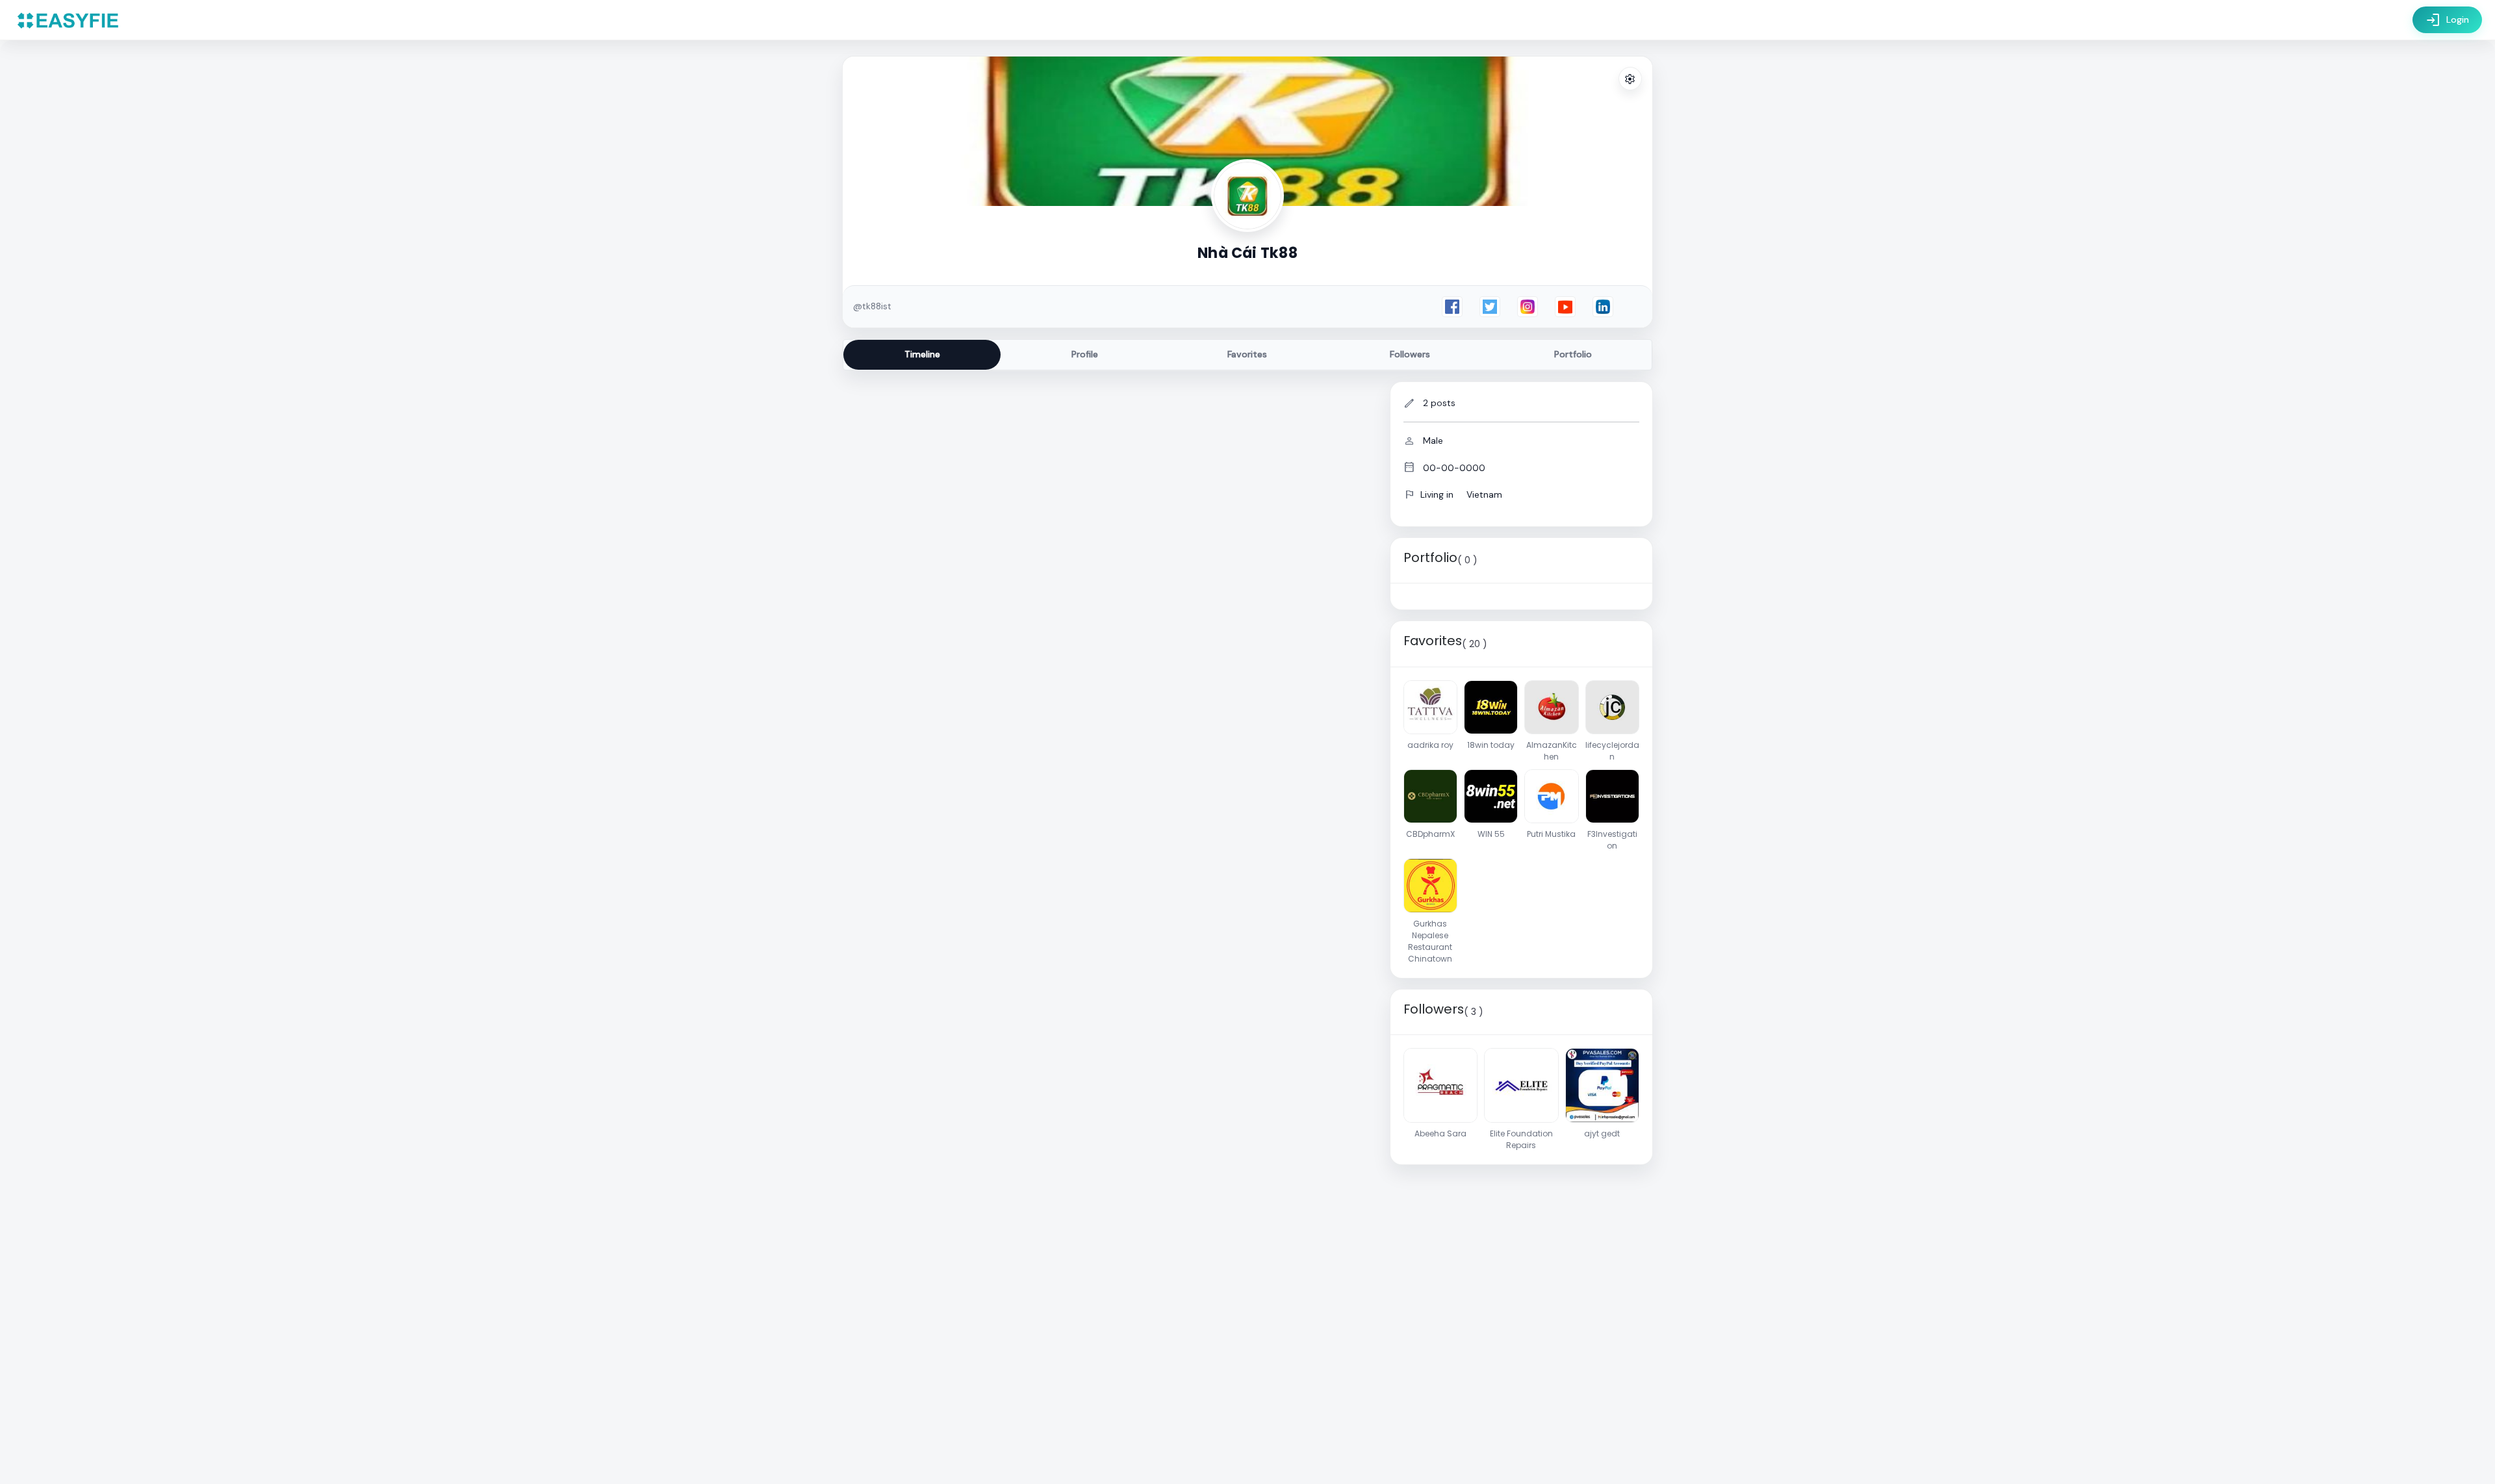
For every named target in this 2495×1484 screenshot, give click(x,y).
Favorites (1247, 354)
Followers (1410, 354)
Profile (1085, 354)
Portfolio (1573, 354)
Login (2447, 20)
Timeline (922, 354)
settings (1630, 79)
